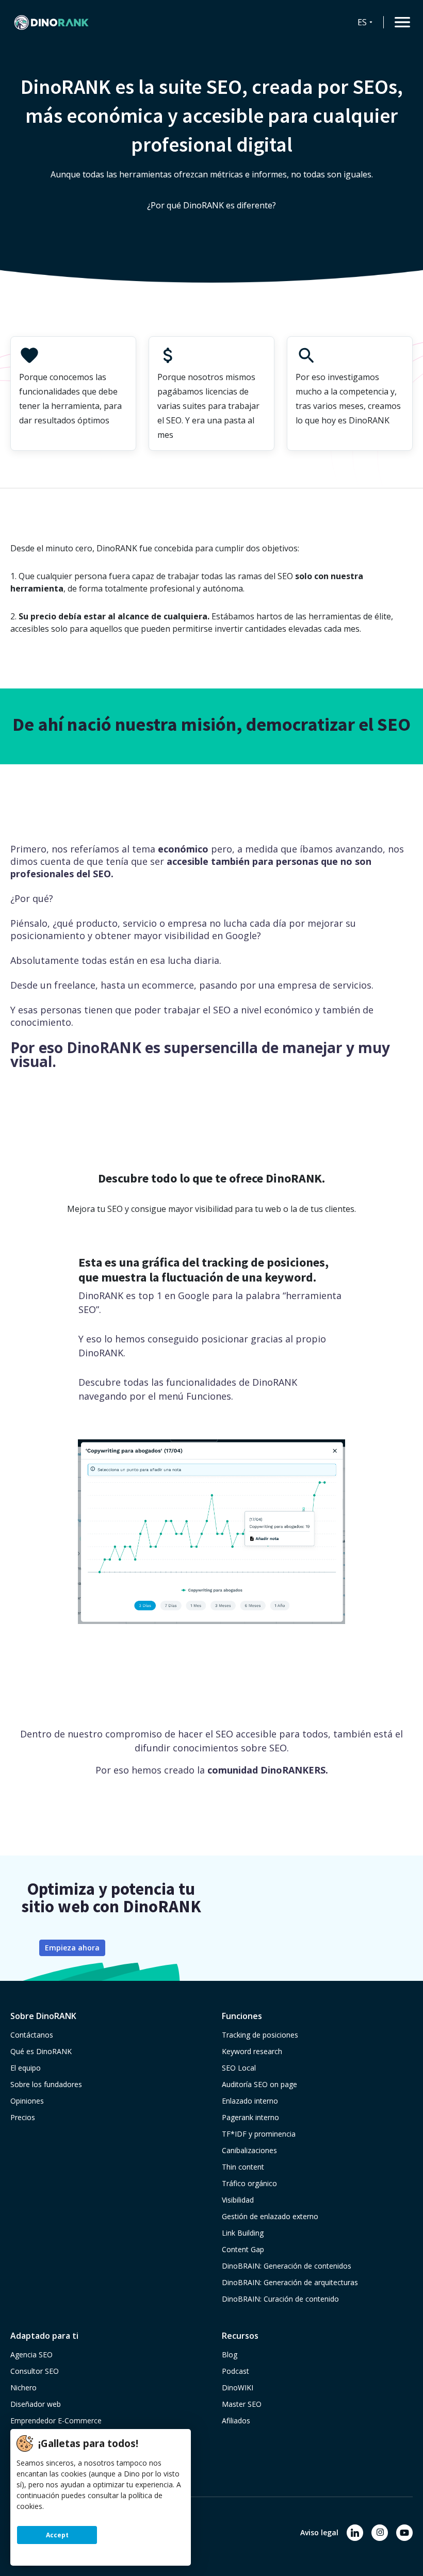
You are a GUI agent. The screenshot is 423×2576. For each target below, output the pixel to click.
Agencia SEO (31, 2355)
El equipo (26, 2068)
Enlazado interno (250, 2101)
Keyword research (252, 2051)
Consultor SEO (35, 2371)
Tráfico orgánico (249, 2183)
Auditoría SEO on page (259, 2084)
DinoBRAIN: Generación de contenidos (287, 2266)
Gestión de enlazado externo (270, 2216)
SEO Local (239, 2068)
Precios (23, 2117)
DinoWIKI (238, 2388)
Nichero (23, 2388)
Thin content (243, 2167)
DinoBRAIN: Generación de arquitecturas (290, 2282)
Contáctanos (32, 2035)
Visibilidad (238, 2200)
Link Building (243, 2233)
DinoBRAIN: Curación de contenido (280, 2299)
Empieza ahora (72, 1948)
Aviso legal (319, 2532)
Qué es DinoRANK (41, 2051)
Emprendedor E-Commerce (56, 2421)
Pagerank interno (250, 2117)
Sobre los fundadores (46, 2084)
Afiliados (236, 2421)
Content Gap (243, 2249)
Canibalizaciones (249, 2150)
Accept (57, 2535)
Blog (230, 2355)
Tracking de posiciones (260, 2035)
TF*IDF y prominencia (259, 2134)
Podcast (235, 2371)
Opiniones (27, 2101)
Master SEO (242, 2404)
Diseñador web (36, 2404)
